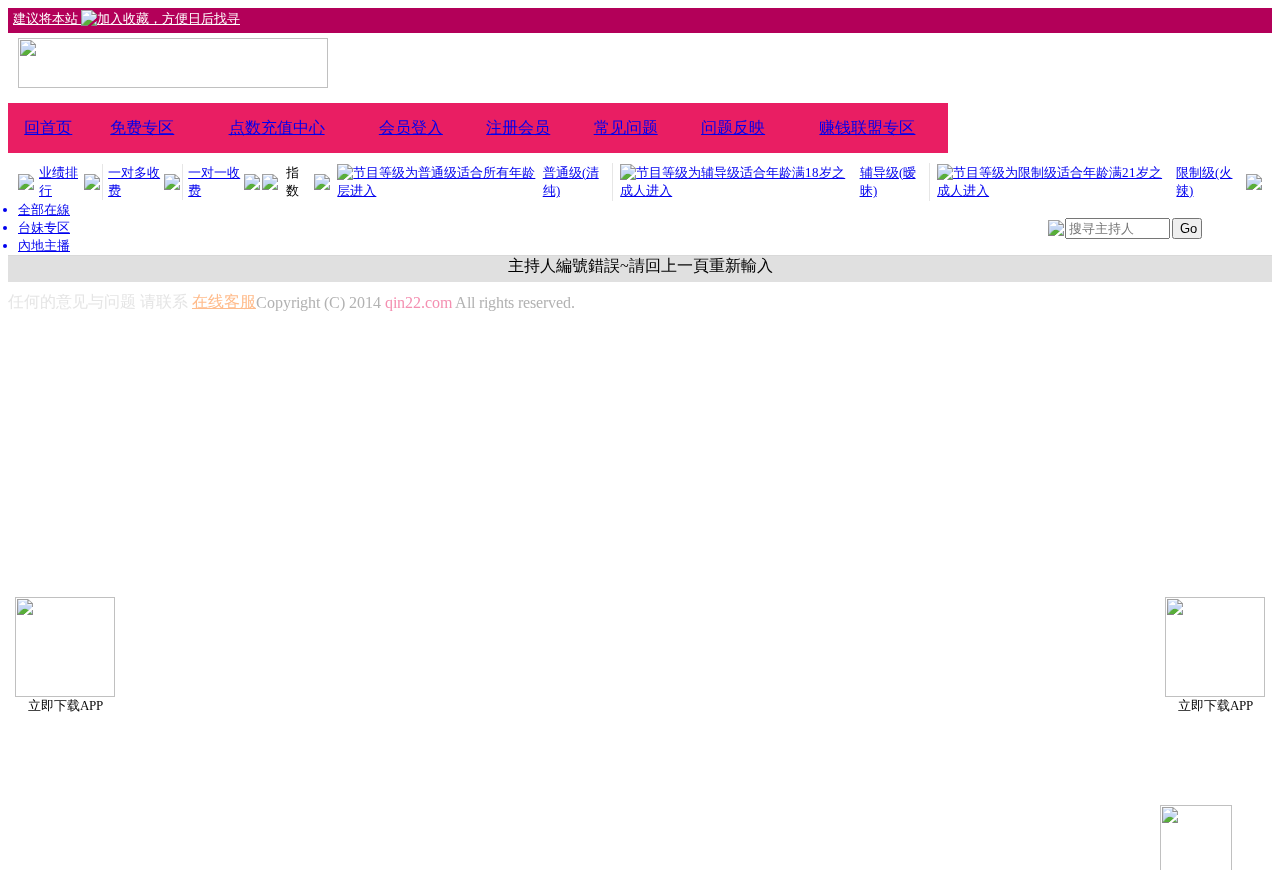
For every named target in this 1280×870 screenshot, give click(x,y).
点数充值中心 (277, 127)
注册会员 (518, 127)
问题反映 (733, 127)
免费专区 (142, 127)
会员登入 (411, 127)
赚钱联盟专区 (867, 127)
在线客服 (224, 301)
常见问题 (626, 127)
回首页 (48, 127)
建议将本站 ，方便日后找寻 (126, 18)
